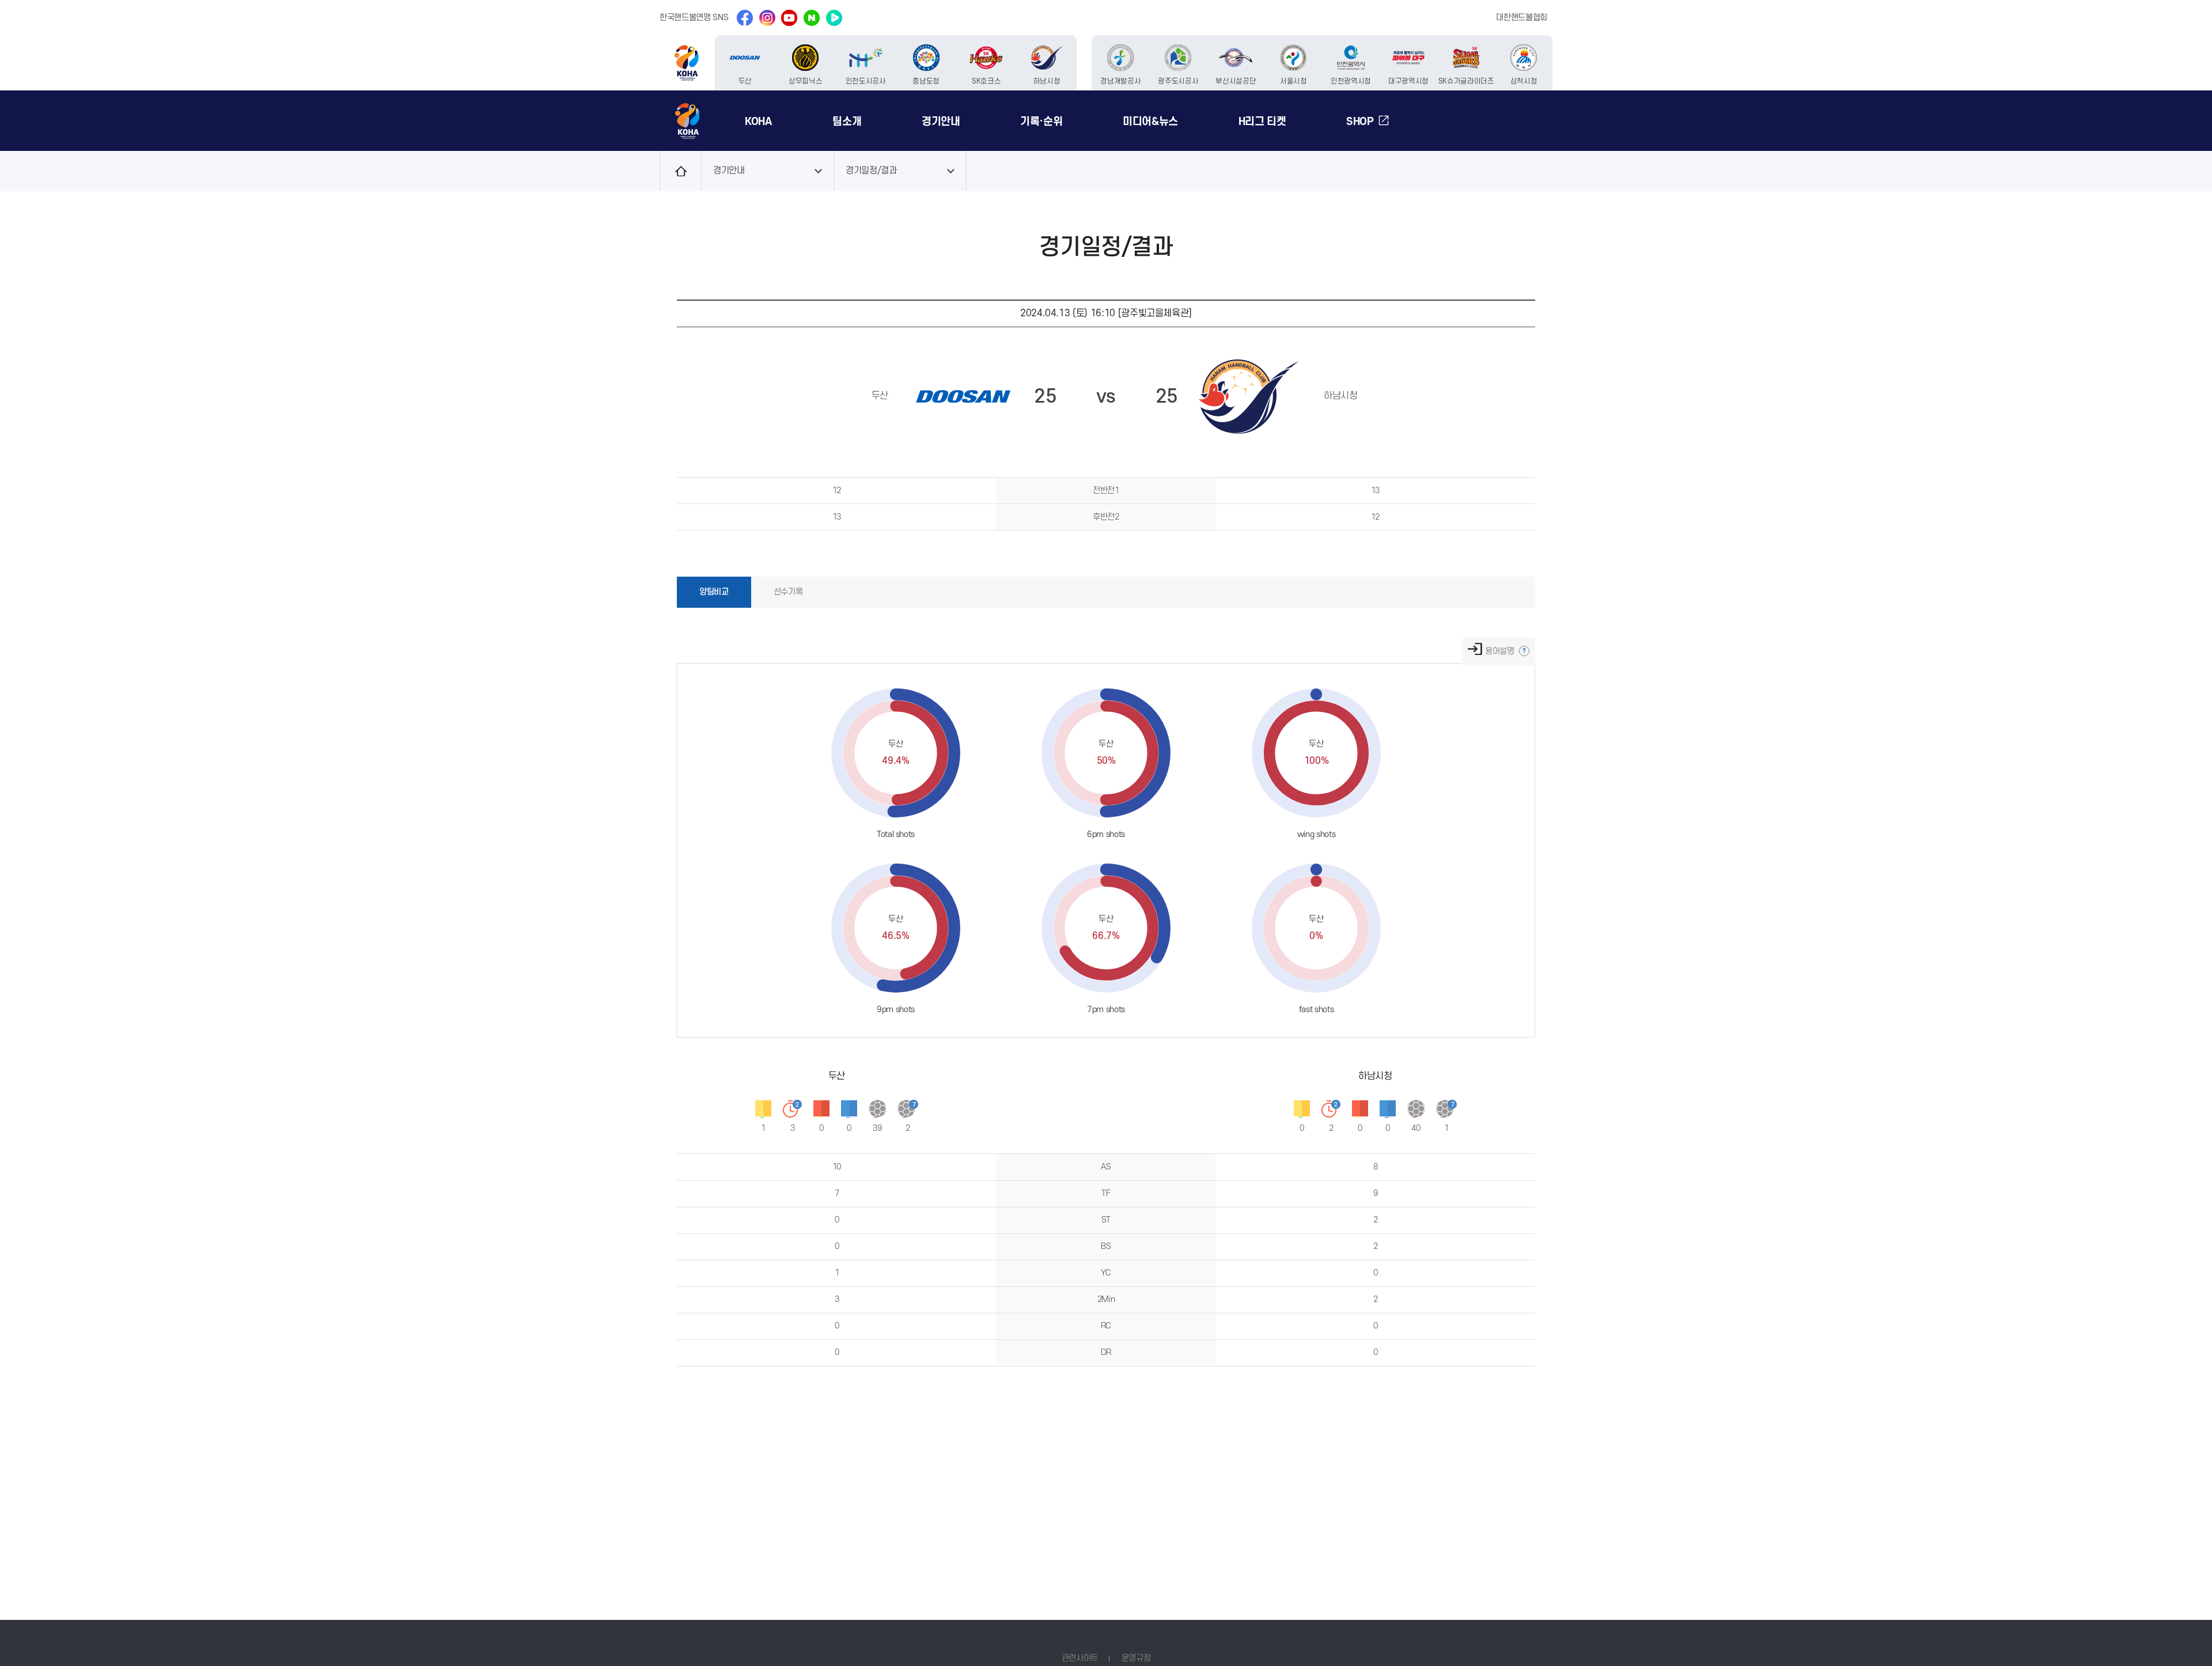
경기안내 (941, 122)
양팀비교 (714, 592)
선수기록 (788, 592)
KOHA (759, 122)
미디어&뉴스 (1150, 122)
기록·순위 (1041, 122)
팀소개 (847, 122)
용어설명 (1501, 651)
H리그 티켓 (1262, 122)
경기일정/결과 (871, 171)
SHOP (1360, 122)
